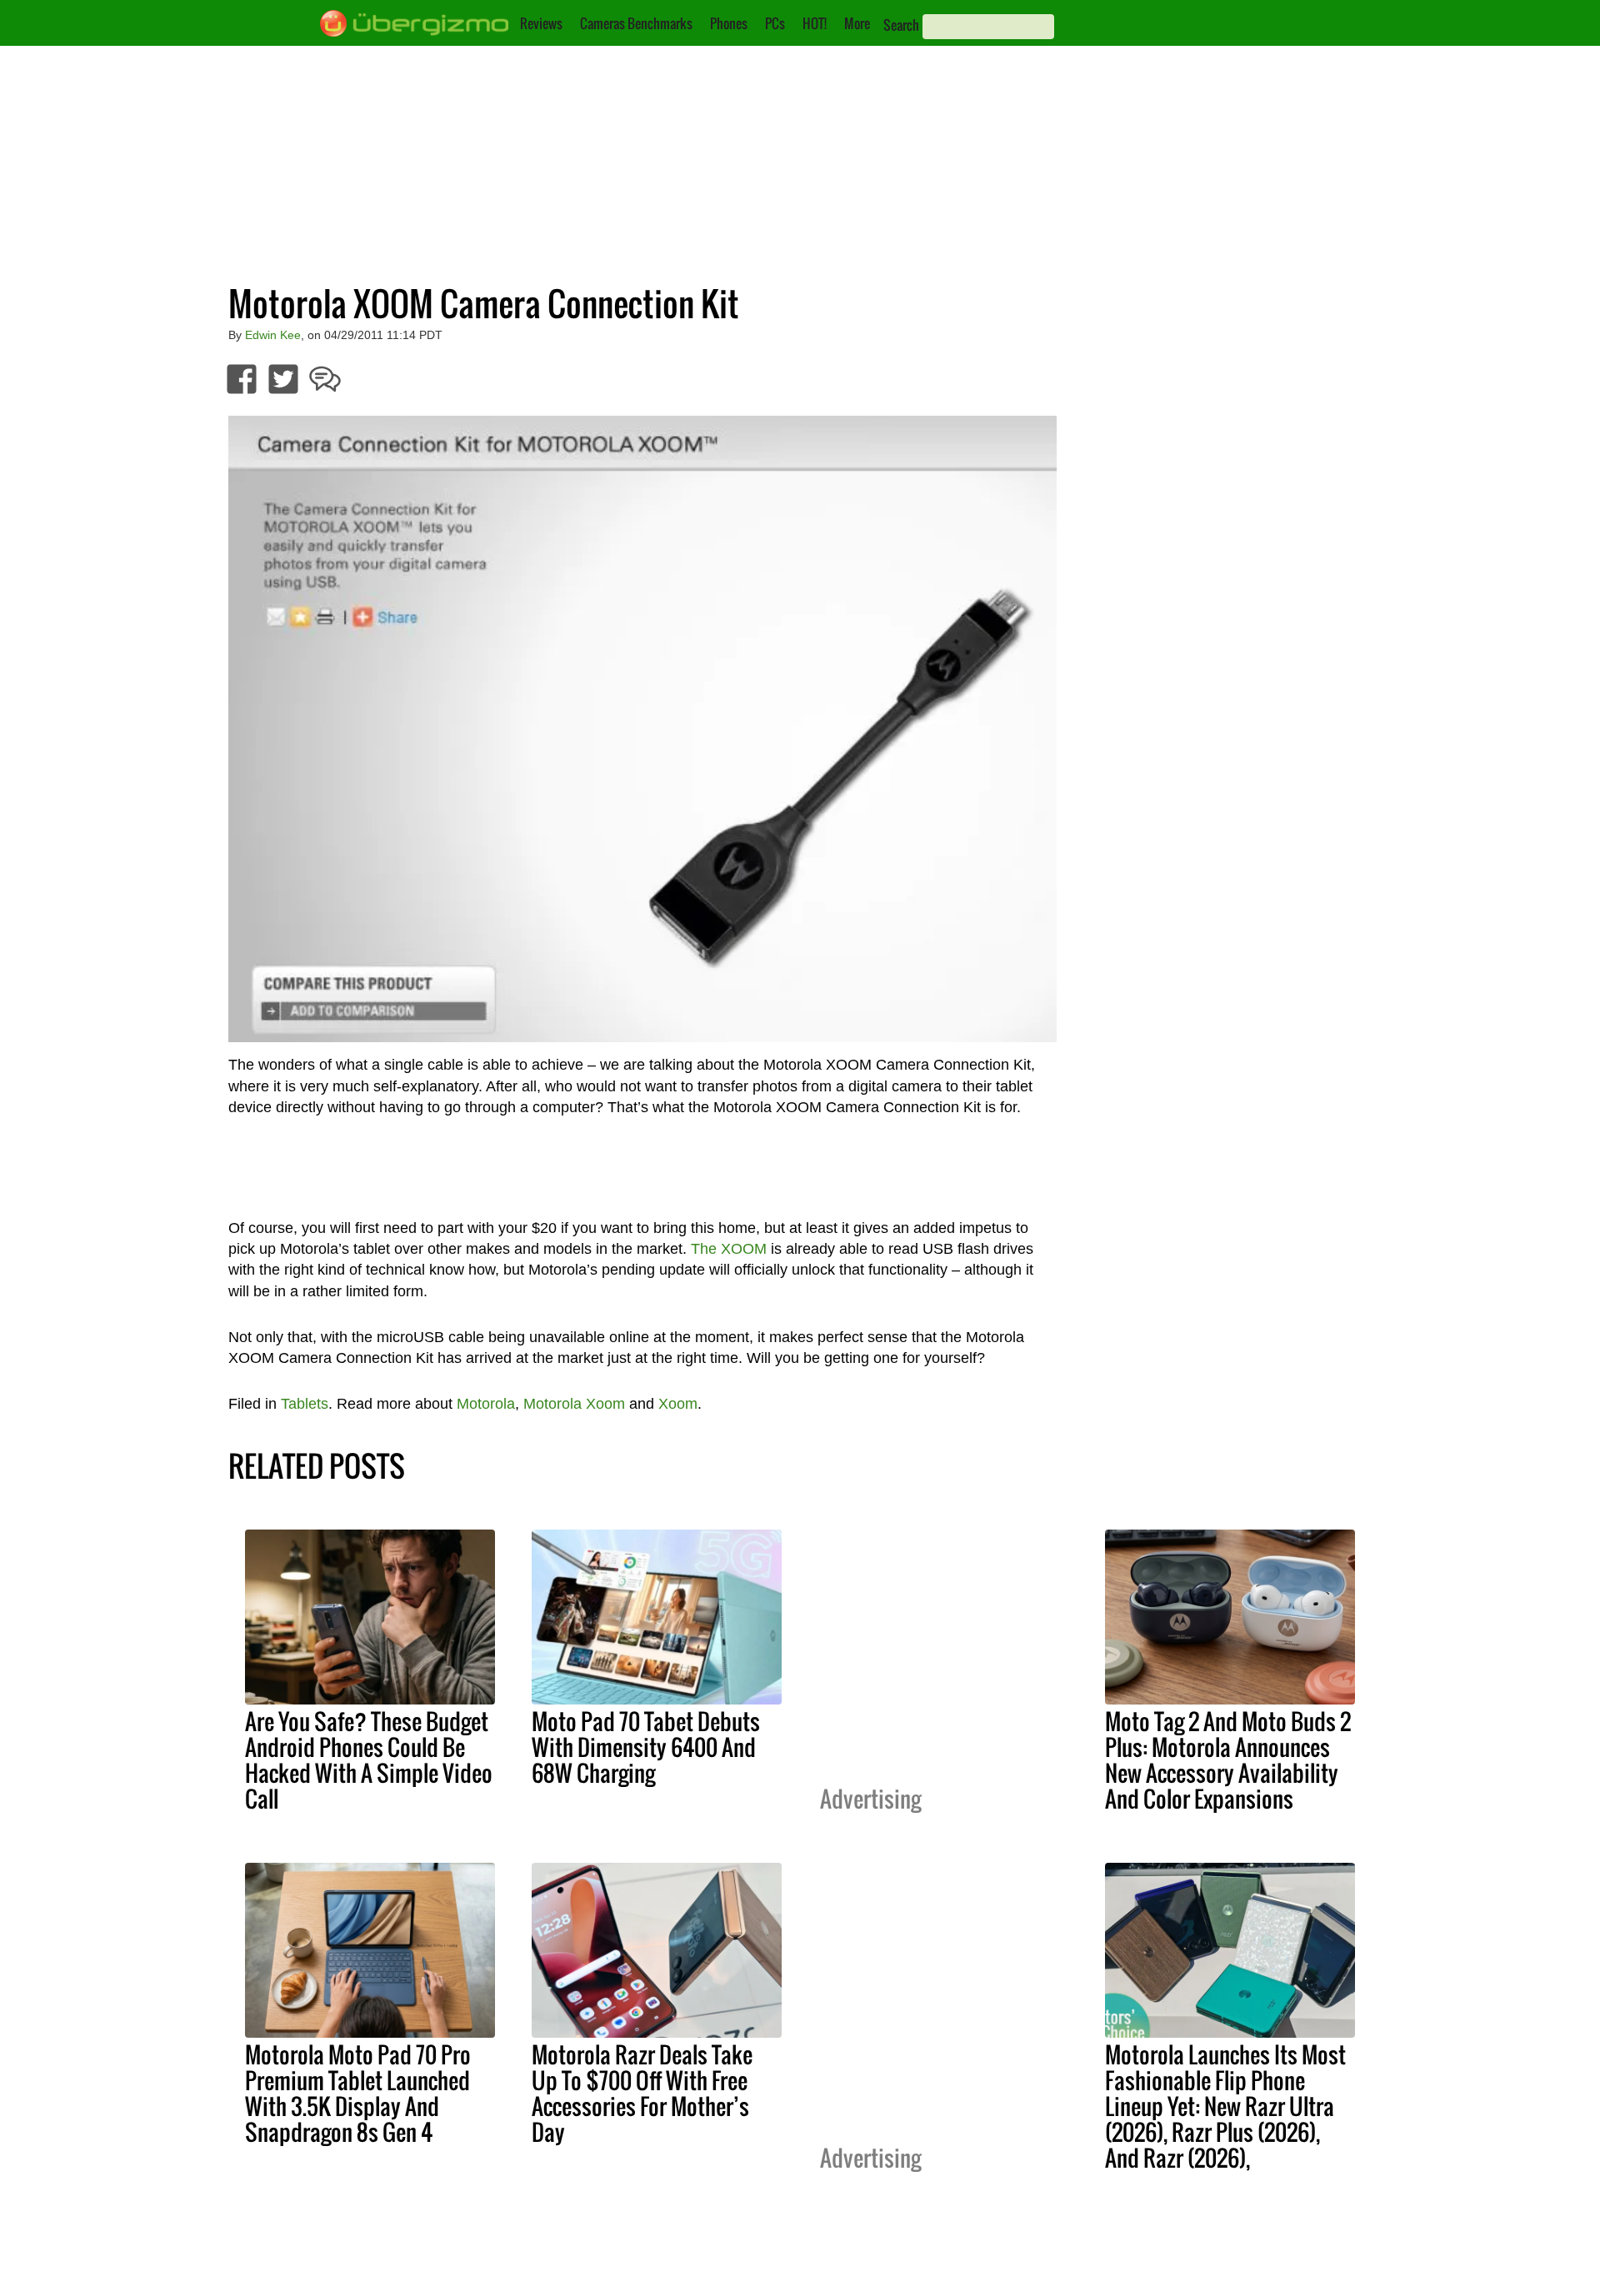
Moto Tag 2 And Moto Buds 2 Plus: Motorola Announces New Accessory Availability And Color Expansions (1228, 1760)
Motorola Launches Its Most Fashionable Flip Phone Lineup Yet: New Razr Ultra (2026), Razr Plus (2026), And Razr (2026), (1225, 2106)
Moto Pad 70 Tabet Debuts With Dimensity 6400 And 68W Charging (646, 1747)
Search (901, 25)
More (857, 23)
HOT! (815, 23)
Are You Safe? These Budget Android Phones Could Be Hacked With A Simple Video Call (369, 1760)
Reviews (541, 23)
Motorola (486, 1404)
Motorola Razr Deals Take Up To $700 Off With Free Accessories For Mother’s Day (642, 2093)
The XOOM (729, 1249)
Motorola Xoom (574, 1404)
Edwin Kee (273, 335)
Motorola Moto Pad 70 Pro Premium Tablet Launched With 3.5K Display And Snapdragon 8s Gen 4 (358, 2093)
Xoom (678, 1404)
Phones (729, 23)
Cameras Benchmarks (636, 23)
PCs (775, 23)
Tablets (305, 1404)
